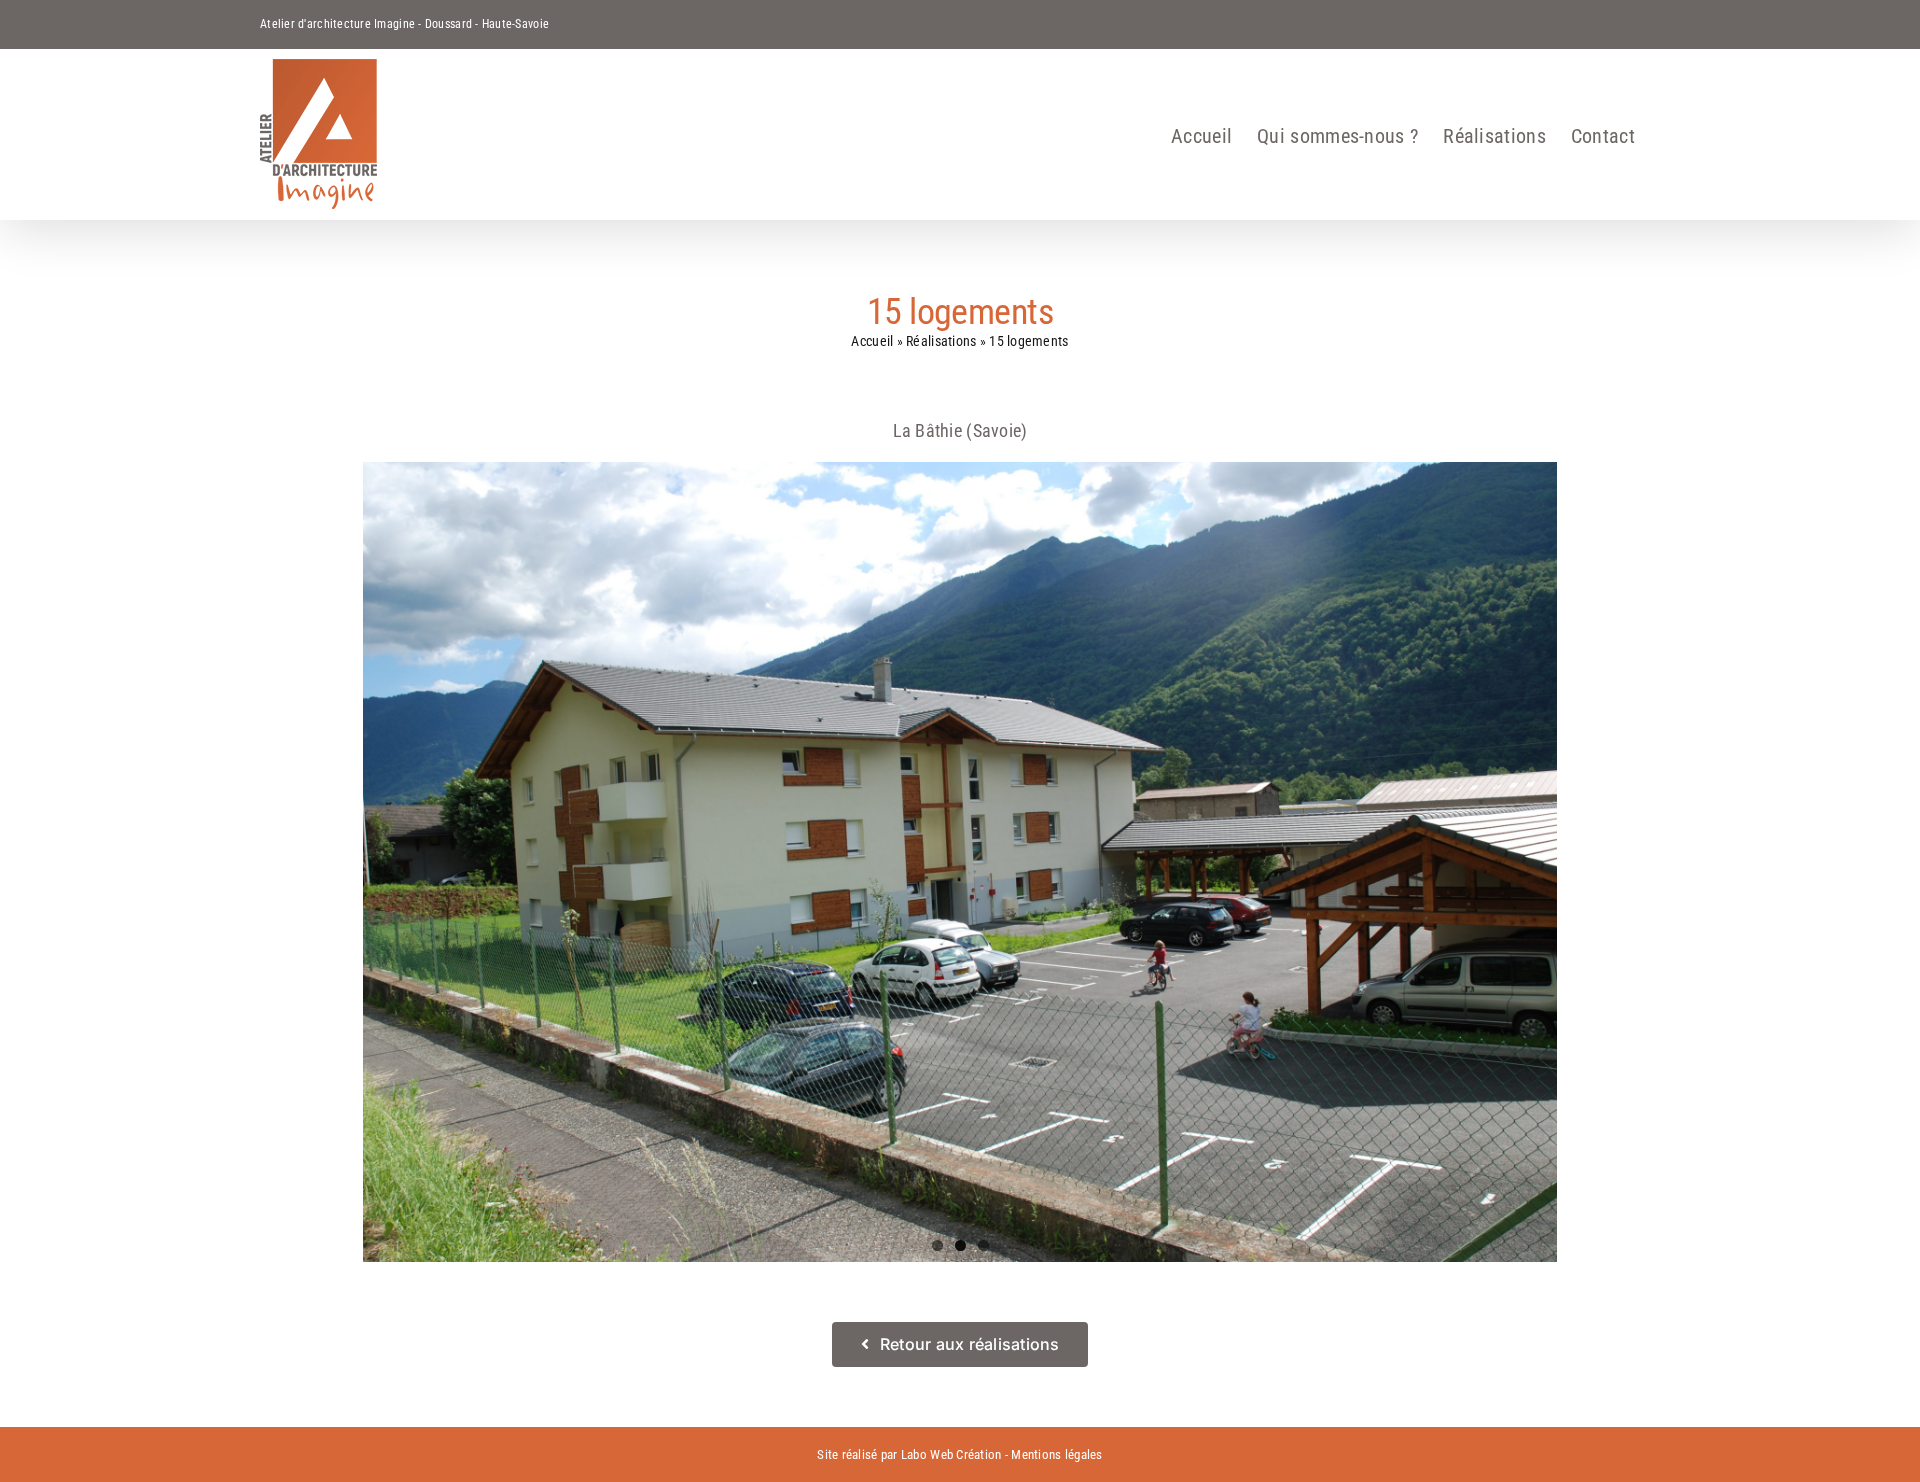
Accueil (872, 341)
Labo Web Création (951, 1454)
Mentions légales (1056, 1454)
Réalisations (941, 341)
